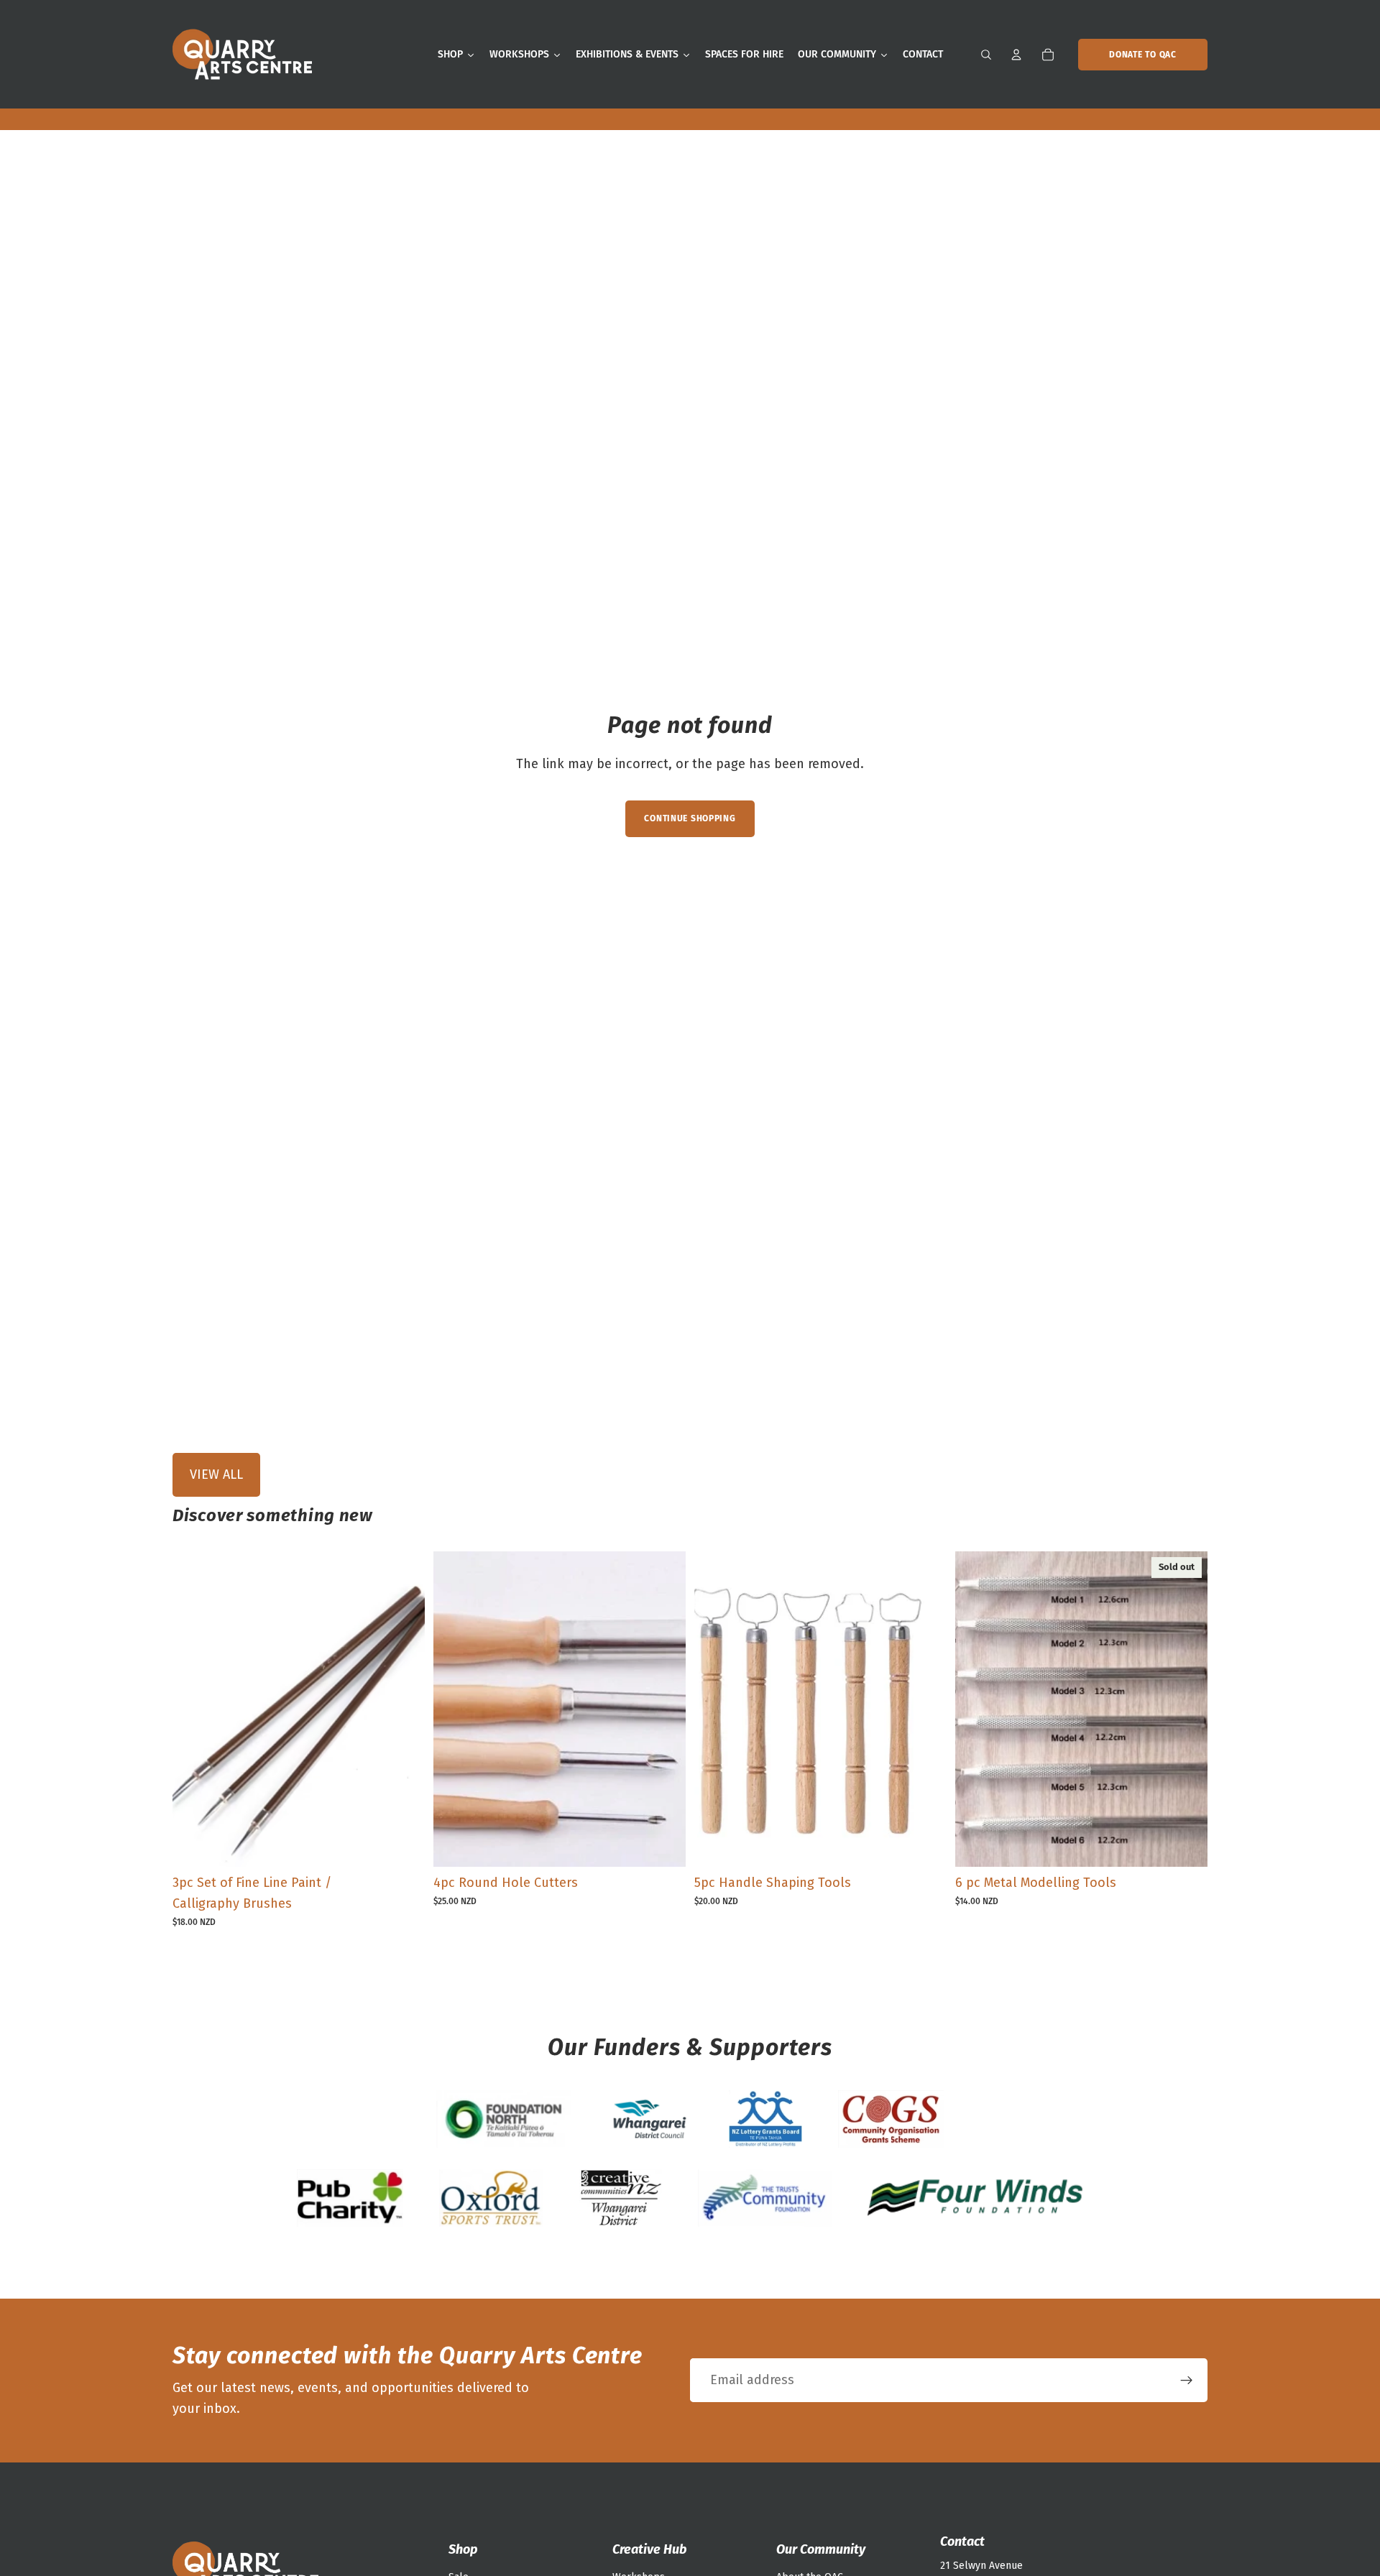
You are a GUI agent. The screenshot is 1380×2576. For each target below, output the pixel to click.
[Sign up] (1187, 2381)
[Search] (986, 55)
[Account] (1016, 55)
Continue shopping (690, 818)
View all (216, 1474)
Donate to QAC (1142, 55)
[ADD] (402, 1845)
